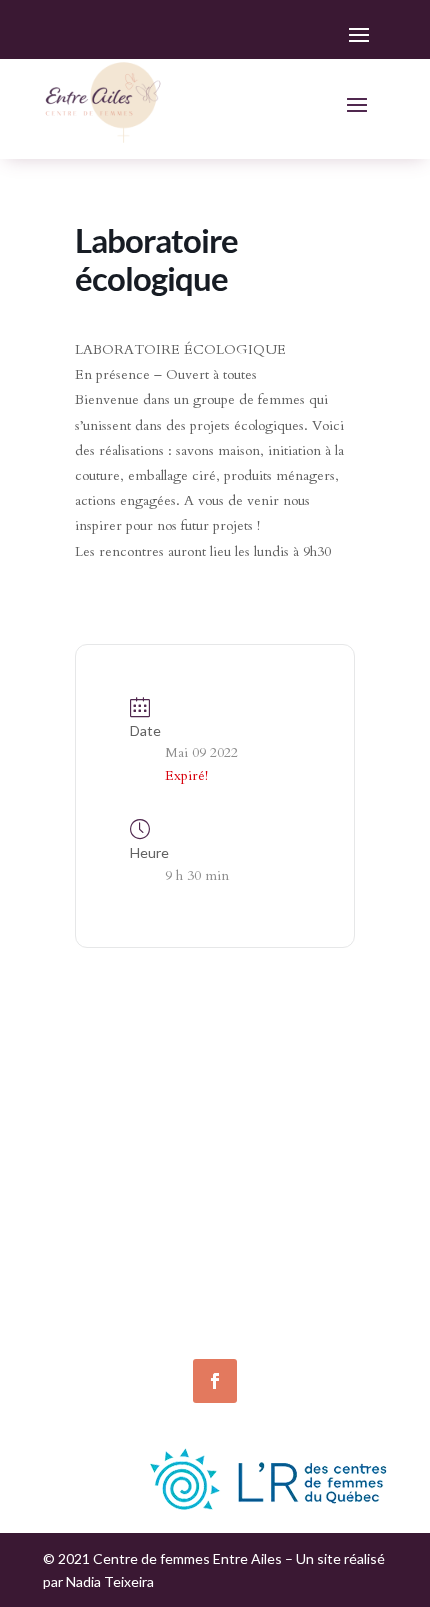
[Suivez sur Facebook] (215, 1381)
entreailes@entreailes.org (130, 1242)
